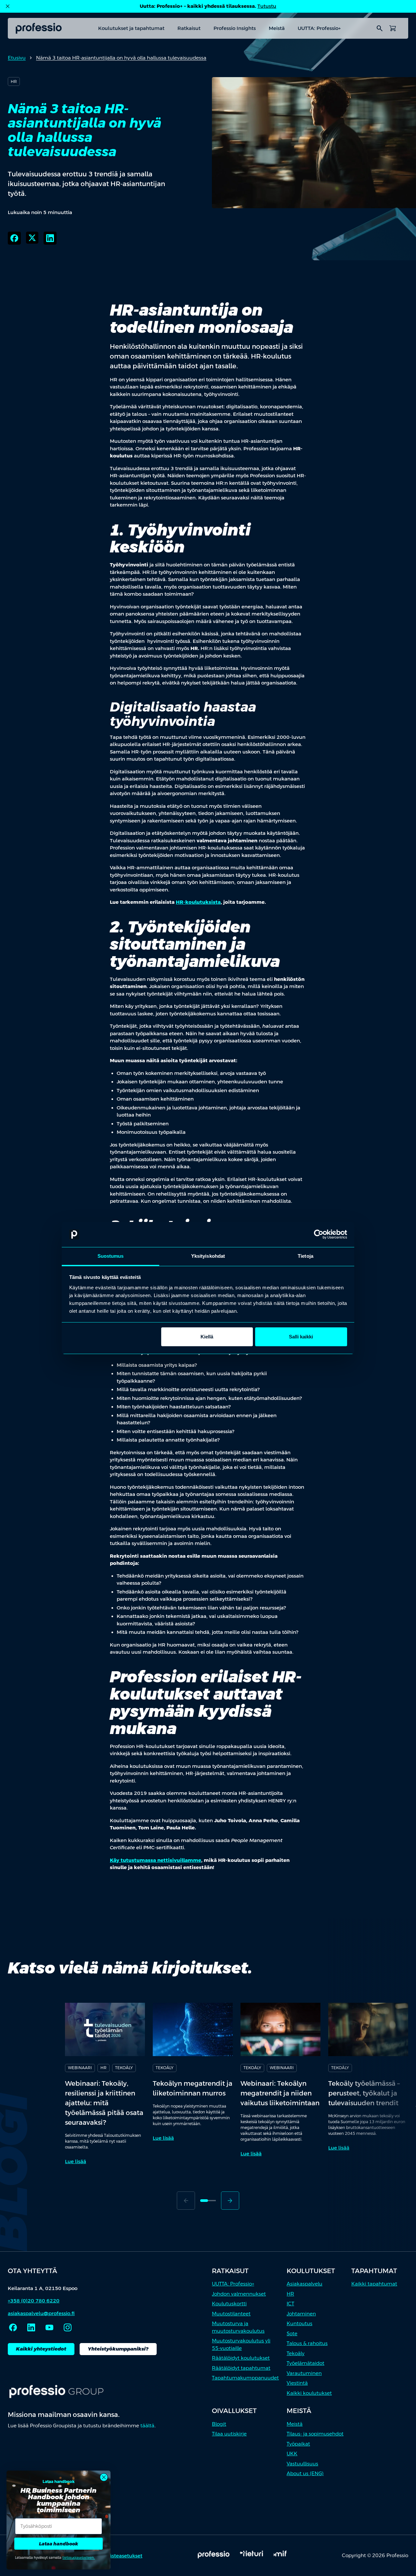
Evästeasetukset (123, 2556)
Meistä (277, 28)
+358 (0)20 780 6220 (34, 2301)
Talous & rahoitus (307, 2343)
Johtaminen (301, 2314)
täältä (147, 2426)
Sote (292, 2333)
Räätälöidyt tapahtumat (241, 2368)
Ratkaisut (189, 28)
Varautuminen (304, 2373)
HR (290, 2294)
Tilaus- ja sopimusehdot (315, 2434)
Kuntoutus (299, 2323)
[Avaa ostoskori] (393, 28)
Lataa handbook (58, 2544)
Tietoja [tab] (305, 1256)
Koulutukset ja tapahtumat (131, 28)
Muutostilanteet (231, 2314)
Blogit (219, 2424)
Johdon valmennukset (239, 2294)
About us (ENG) (305, 2473)
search (380, 28)
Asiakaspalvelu (305, 2284)
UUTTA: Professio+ (319, 28)
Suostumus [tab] (111, 1256)
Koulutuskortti (229, 2304)
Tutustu (267, 6)
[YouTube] (49, 2327)
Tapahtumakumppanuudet (245, 2378)
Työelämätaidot (305, 2363)
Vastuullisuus (302, 2464)
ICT (290, 2304)
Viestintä (297, 2383)
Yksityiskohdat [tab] (208, 1256)
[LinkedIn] (31, 2327)
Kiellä (207, 1337)
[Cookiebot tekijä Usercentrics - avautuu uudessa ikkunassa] (319, 1235)
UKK (292, 2454)
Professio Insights (235, 28)
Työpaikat (298, 2444)
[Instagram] (68, 2327)
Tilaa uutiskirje (229, 2434)
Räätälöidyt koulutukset (241, 2358)
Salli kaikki (301, 1337)
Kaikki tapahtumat (374, 2284)
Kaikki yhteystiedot (41, 2349)
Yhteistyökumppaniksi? (118, 2349)
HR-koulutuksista (198, 902)
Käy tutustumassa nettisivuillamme (156, 1860)
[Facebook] (13, 2327)
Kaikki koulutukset (309, 2393)
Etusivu (17, 58)
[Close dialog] (104, 2477)
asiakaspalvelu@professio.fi (41, 2313)
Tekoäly (296, 2353)
